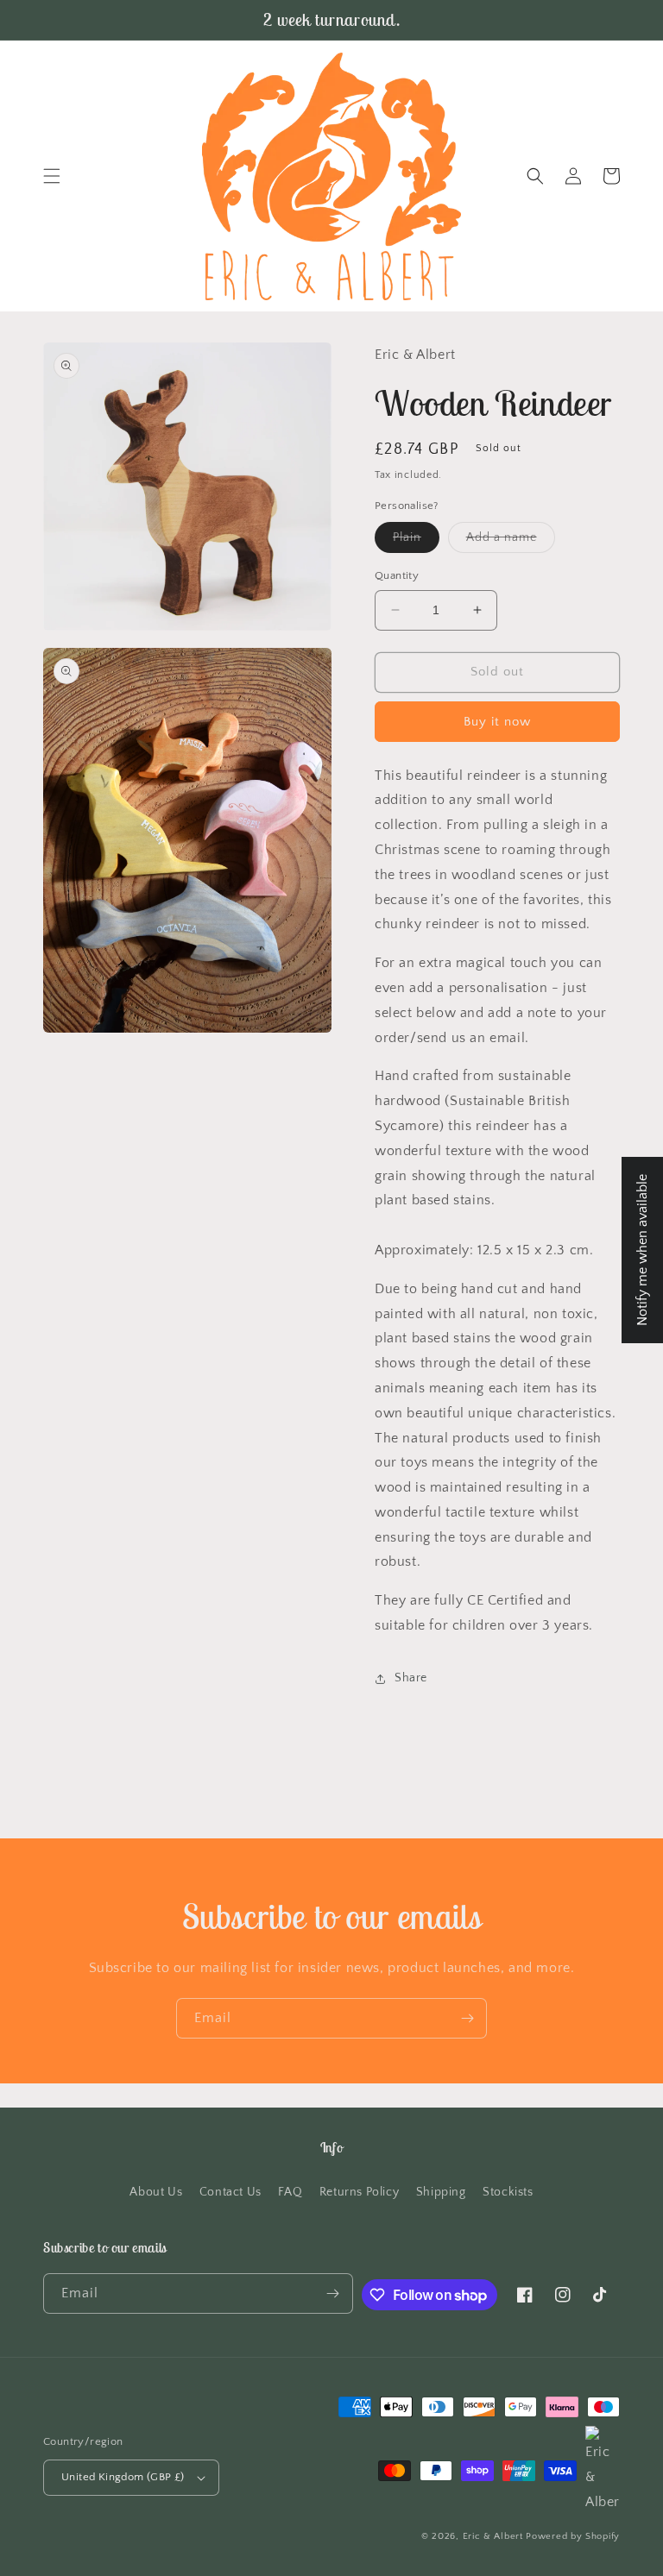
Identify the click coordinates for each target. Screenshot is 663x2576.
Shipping (441, 2192)
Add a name (511, 541)
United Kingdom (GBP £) (123, 2477)
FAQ (290, 2192)
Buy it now (497, 722)
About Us (156, 2192)
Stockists (508, 2192)
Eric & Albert (493, 2536)
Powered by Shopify (573, 2536)
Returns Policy (359, 2192)
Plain (416, 541)
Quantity (397, 575)
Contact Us (230, 2192)
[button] (52, 176)
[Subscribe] (467, 2018)
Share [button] (411, 1678)
